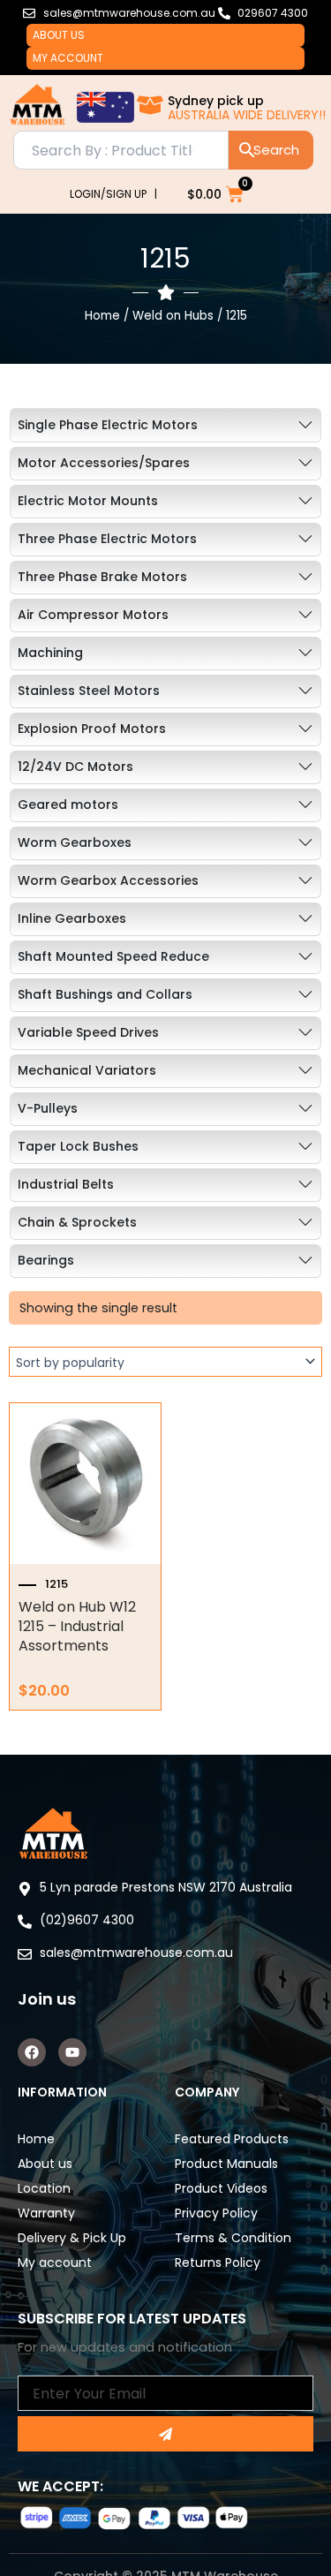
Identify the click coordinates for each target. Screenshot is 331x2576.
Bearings (46, 1260)
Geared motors (68, 805)
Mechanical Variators (87, 1070)
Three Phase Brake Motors (102, 577)
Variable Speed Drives (88, 1032)
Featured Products (232, 2139)
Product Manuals (226, 2164)
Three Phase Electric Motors (107, 539)
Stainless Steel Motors (89, 691)
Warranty (46, 2213)
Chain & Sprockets (77, 1222)
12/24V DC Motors (75, 767)
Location (44, 2188)
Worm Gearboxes (75, 842)
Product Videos (221, 2188)
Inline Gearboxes (72, 918)
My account (68, 58)
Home (102, 316)
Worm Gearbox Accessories (108, 880)
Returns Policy (218, 2262)
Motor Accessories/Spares (104, 463)
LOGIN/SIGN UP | (113, 194)
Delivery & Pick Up (72, 2238)
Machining (50, 653)
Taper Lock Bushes (78, 1146)
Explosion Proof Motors (92, 729)
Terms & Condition (233, 2238)
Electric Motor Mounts (88, 501)
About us (59, 35)
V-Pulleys (48, 1108)
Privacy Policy (216, 2213)
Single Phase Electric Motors (108, 425)
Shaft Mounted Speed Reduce (113, 956)
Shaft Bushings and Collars (105, 994)
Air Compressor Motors (93, 615)
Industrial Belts (66, 1184)
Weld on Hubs (173, 316)
